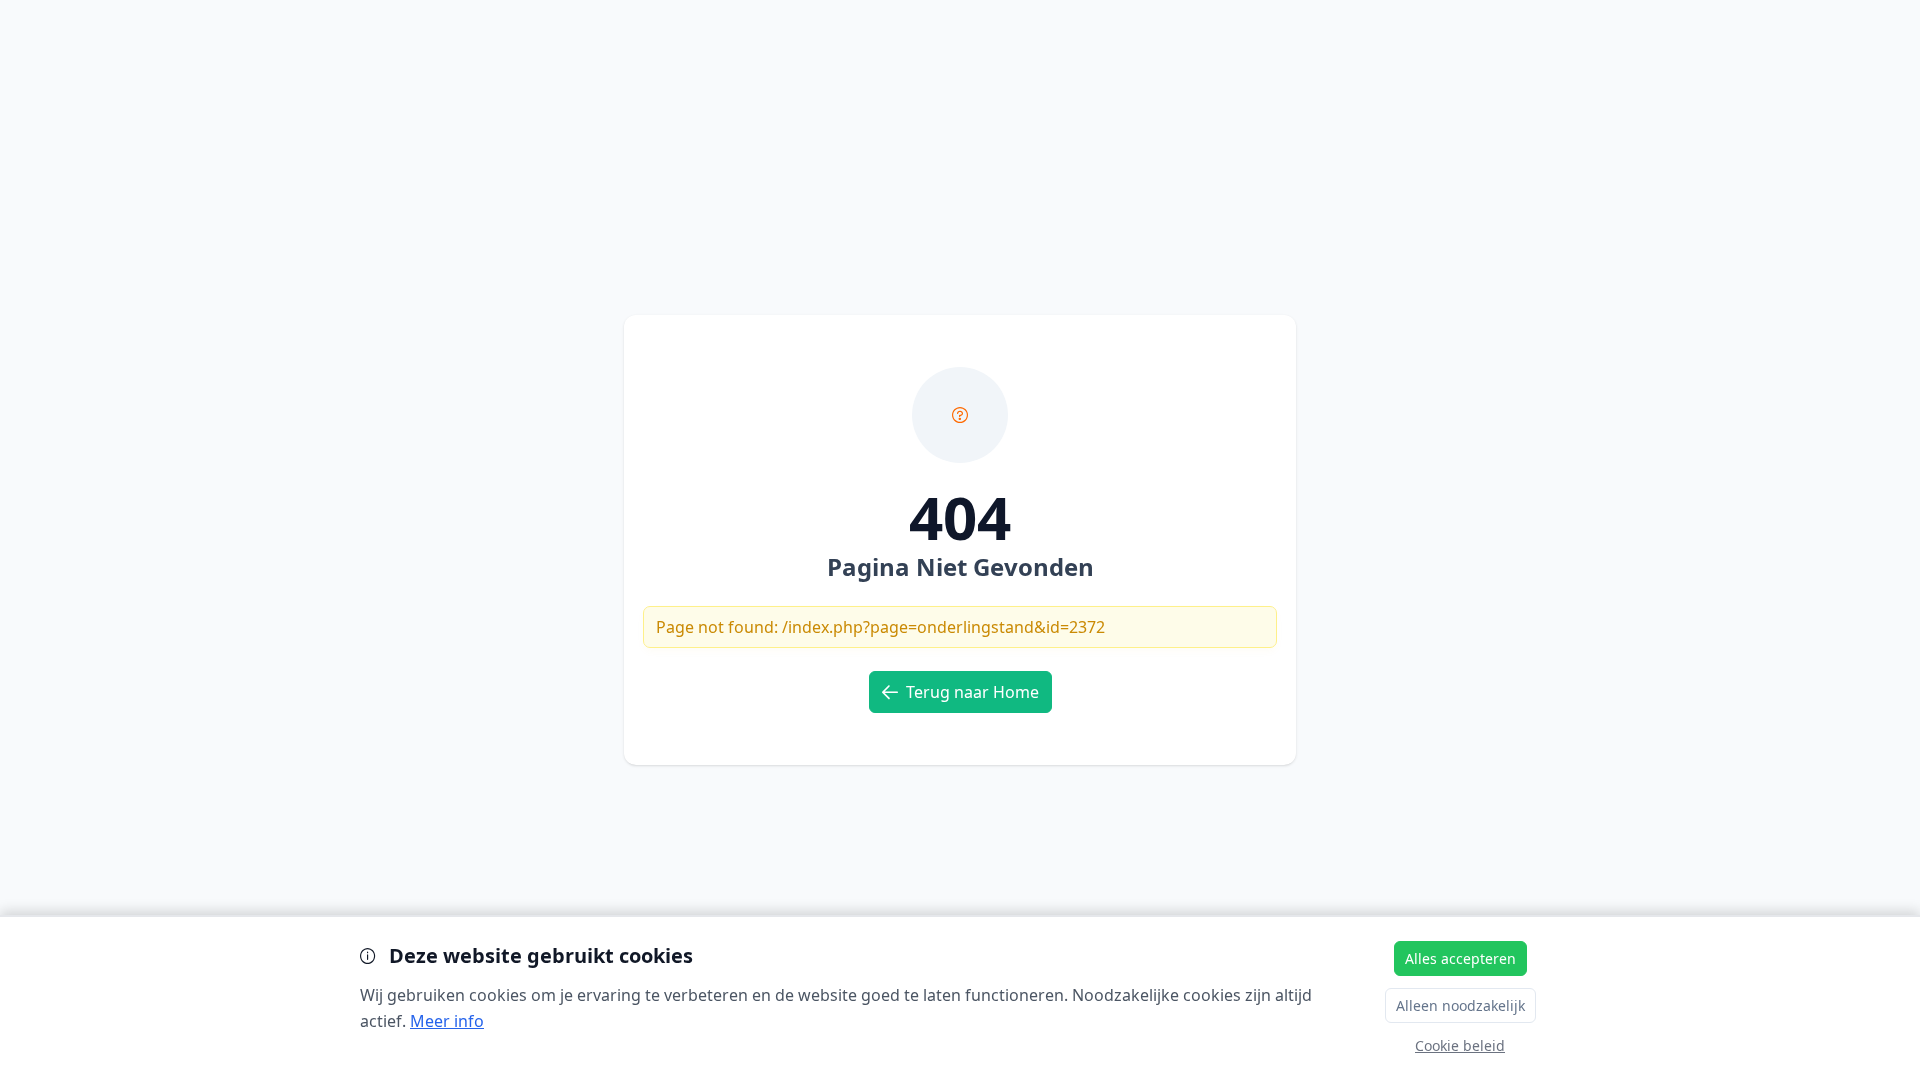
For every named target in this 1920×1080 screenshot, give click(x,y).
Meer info (447, 1021)
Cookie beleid (1460, 1045)
